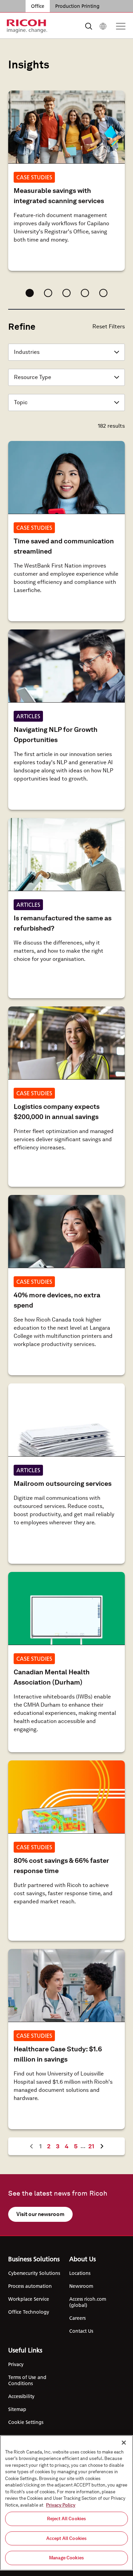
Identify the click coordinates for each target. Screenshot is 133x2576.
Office (38, 6)
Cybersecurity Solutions (34, 2273)
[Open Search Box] (89, 26)
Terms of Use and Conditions (27, 2380)
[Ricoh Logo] (27, 26)
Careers (77, 2318)
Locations (80, 2273)
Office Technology (29, 2312)
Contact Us (81, 2331)
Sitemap (17, 2409)
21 (92, 2146)
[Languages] (103, 26)
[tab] (30, 293)
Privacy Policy (61, 2505)
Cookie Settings (26, 2422)
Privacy (16, 2364)
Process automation (30, 2286)
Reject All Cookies (66, 2519)
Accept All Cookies (66, 2538)
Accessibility (21, 2396)
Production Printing (77, 6)
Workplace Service (29, 2299)
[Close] (124, 2443)
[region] (66, 2503)
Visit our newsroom (40, 2214)
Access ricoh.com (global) (88, 2302)
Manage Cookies (66, 2558)
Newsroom (81, 2286)
